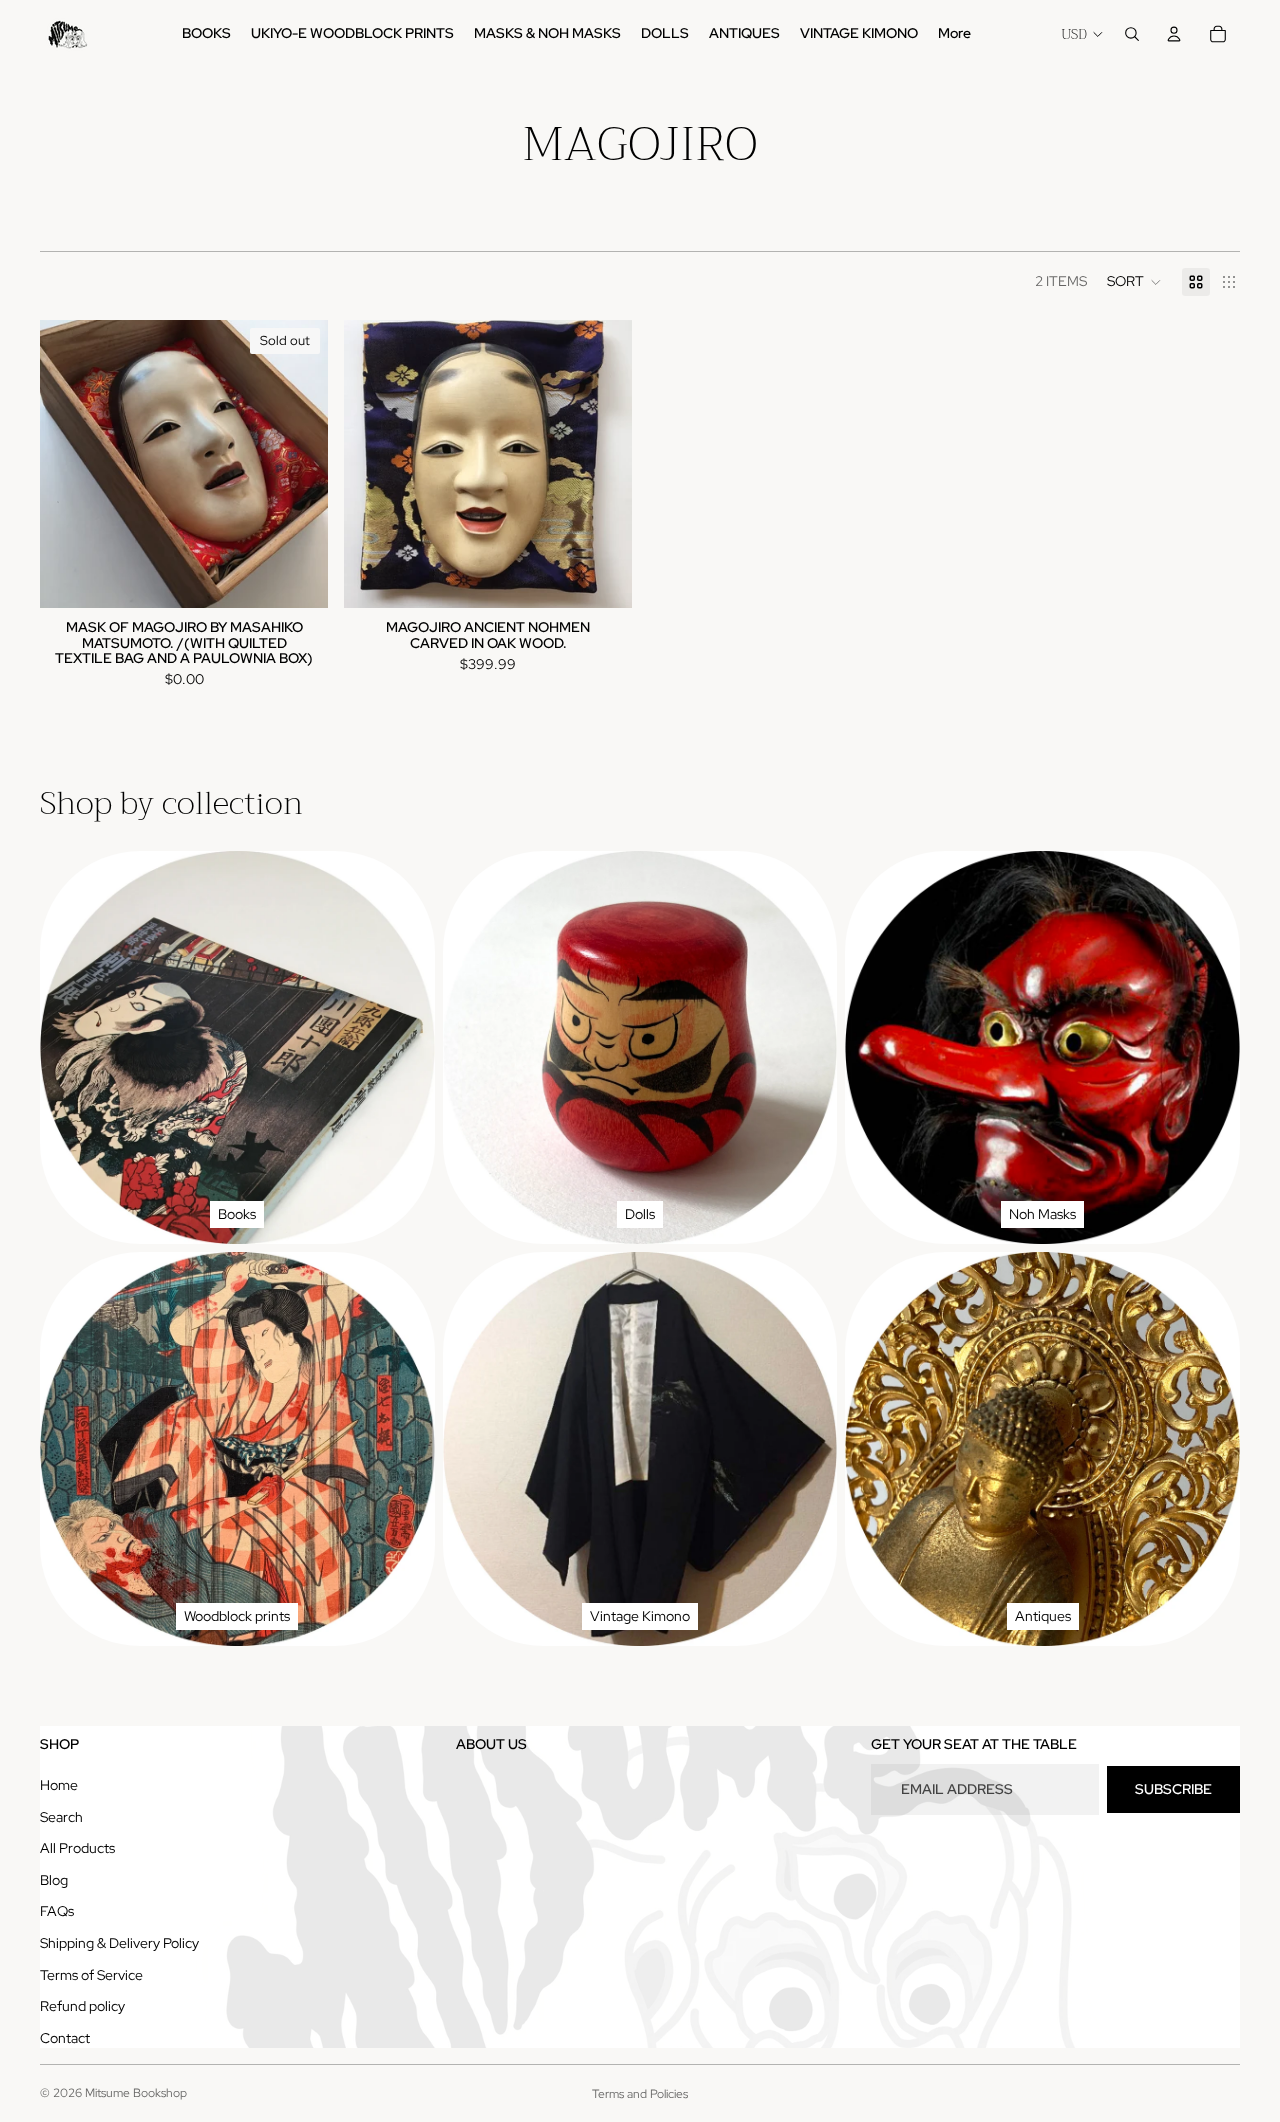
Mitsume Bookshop (136, 2093)
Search (61, 1817)
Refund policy (82, 2006)
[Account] (1174, 34)
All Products (77, 1848)
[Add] (601, 577)
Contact (65, 2038)
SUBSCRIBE (1173, 1789)
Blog (54, 1880)
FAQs (57, 1911)
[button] (1134, 282)
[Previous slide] (70, 464)
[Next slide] (298, 464)
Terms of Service (91, 1975)
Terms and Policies (640, 2094)
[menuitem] (954, 34)
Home (59, 1785)
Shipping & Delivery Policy (119, 1943)
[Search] (1132, 34)
